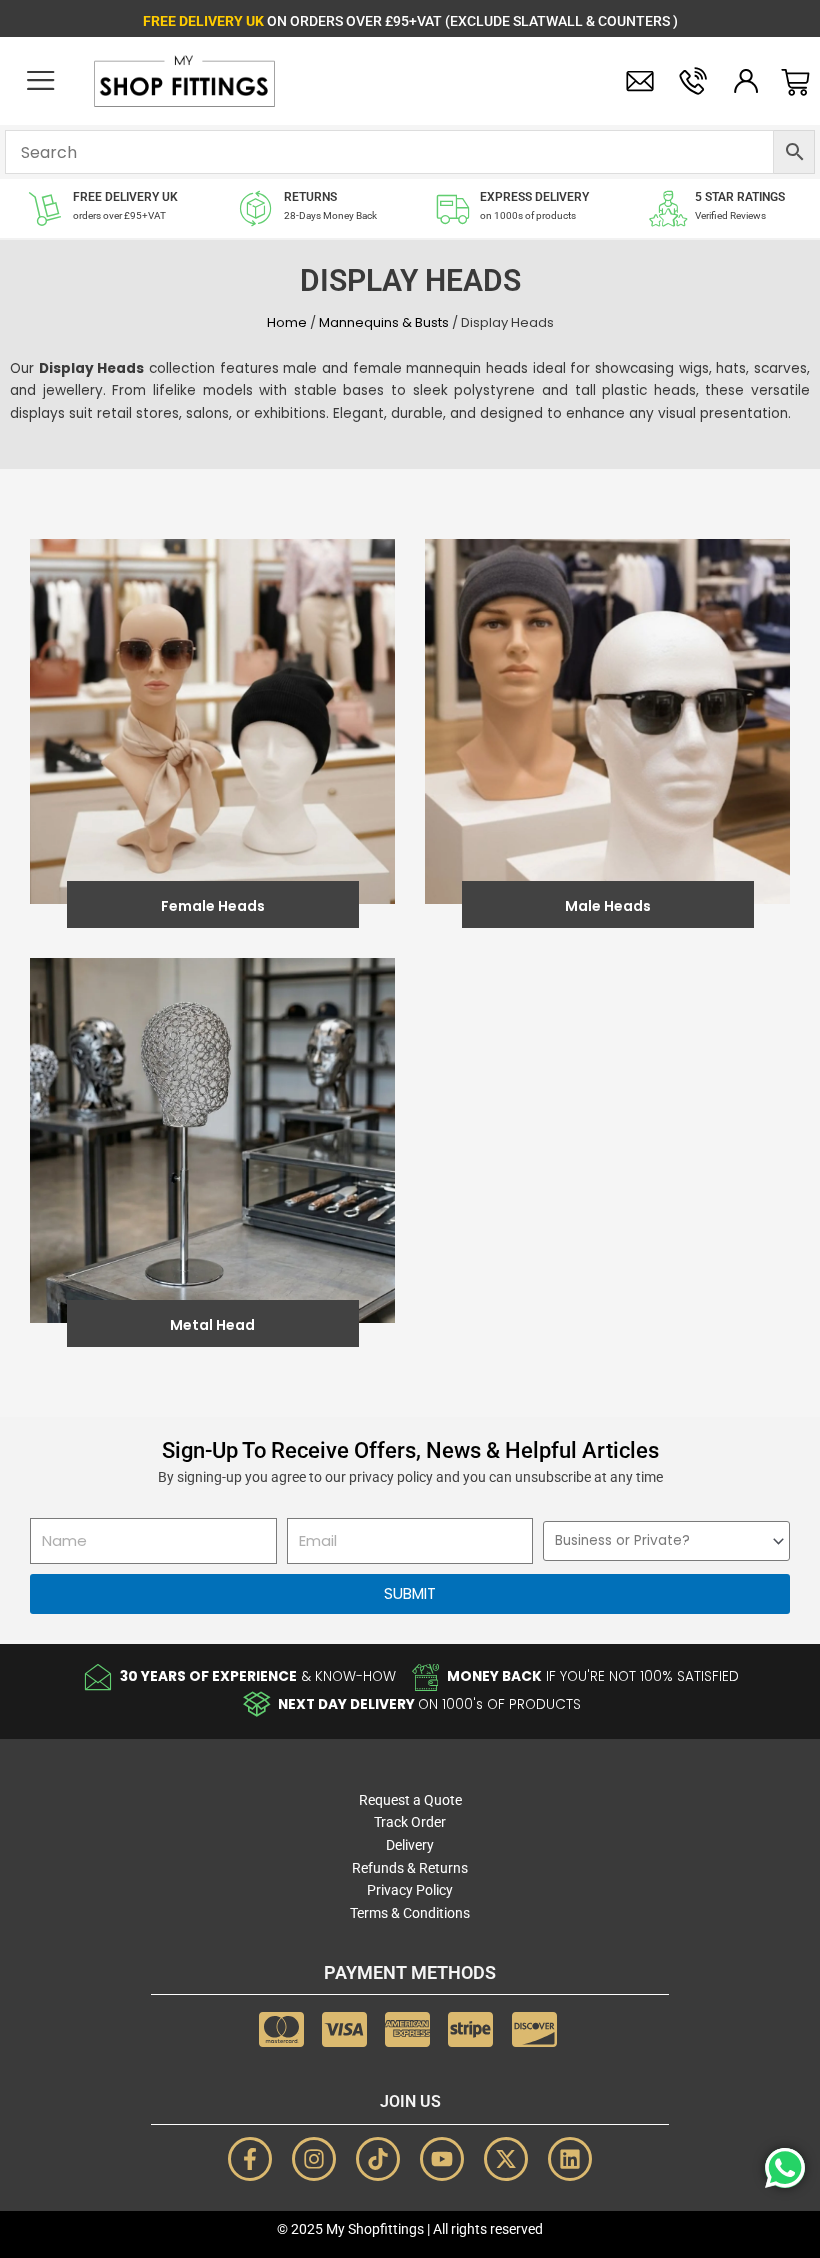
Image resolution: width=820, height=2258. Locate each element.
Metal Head (212, 1325)
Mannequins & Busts (384, 322)
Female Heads (213, 906)
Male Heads (608, 906)
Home (287, 322)
